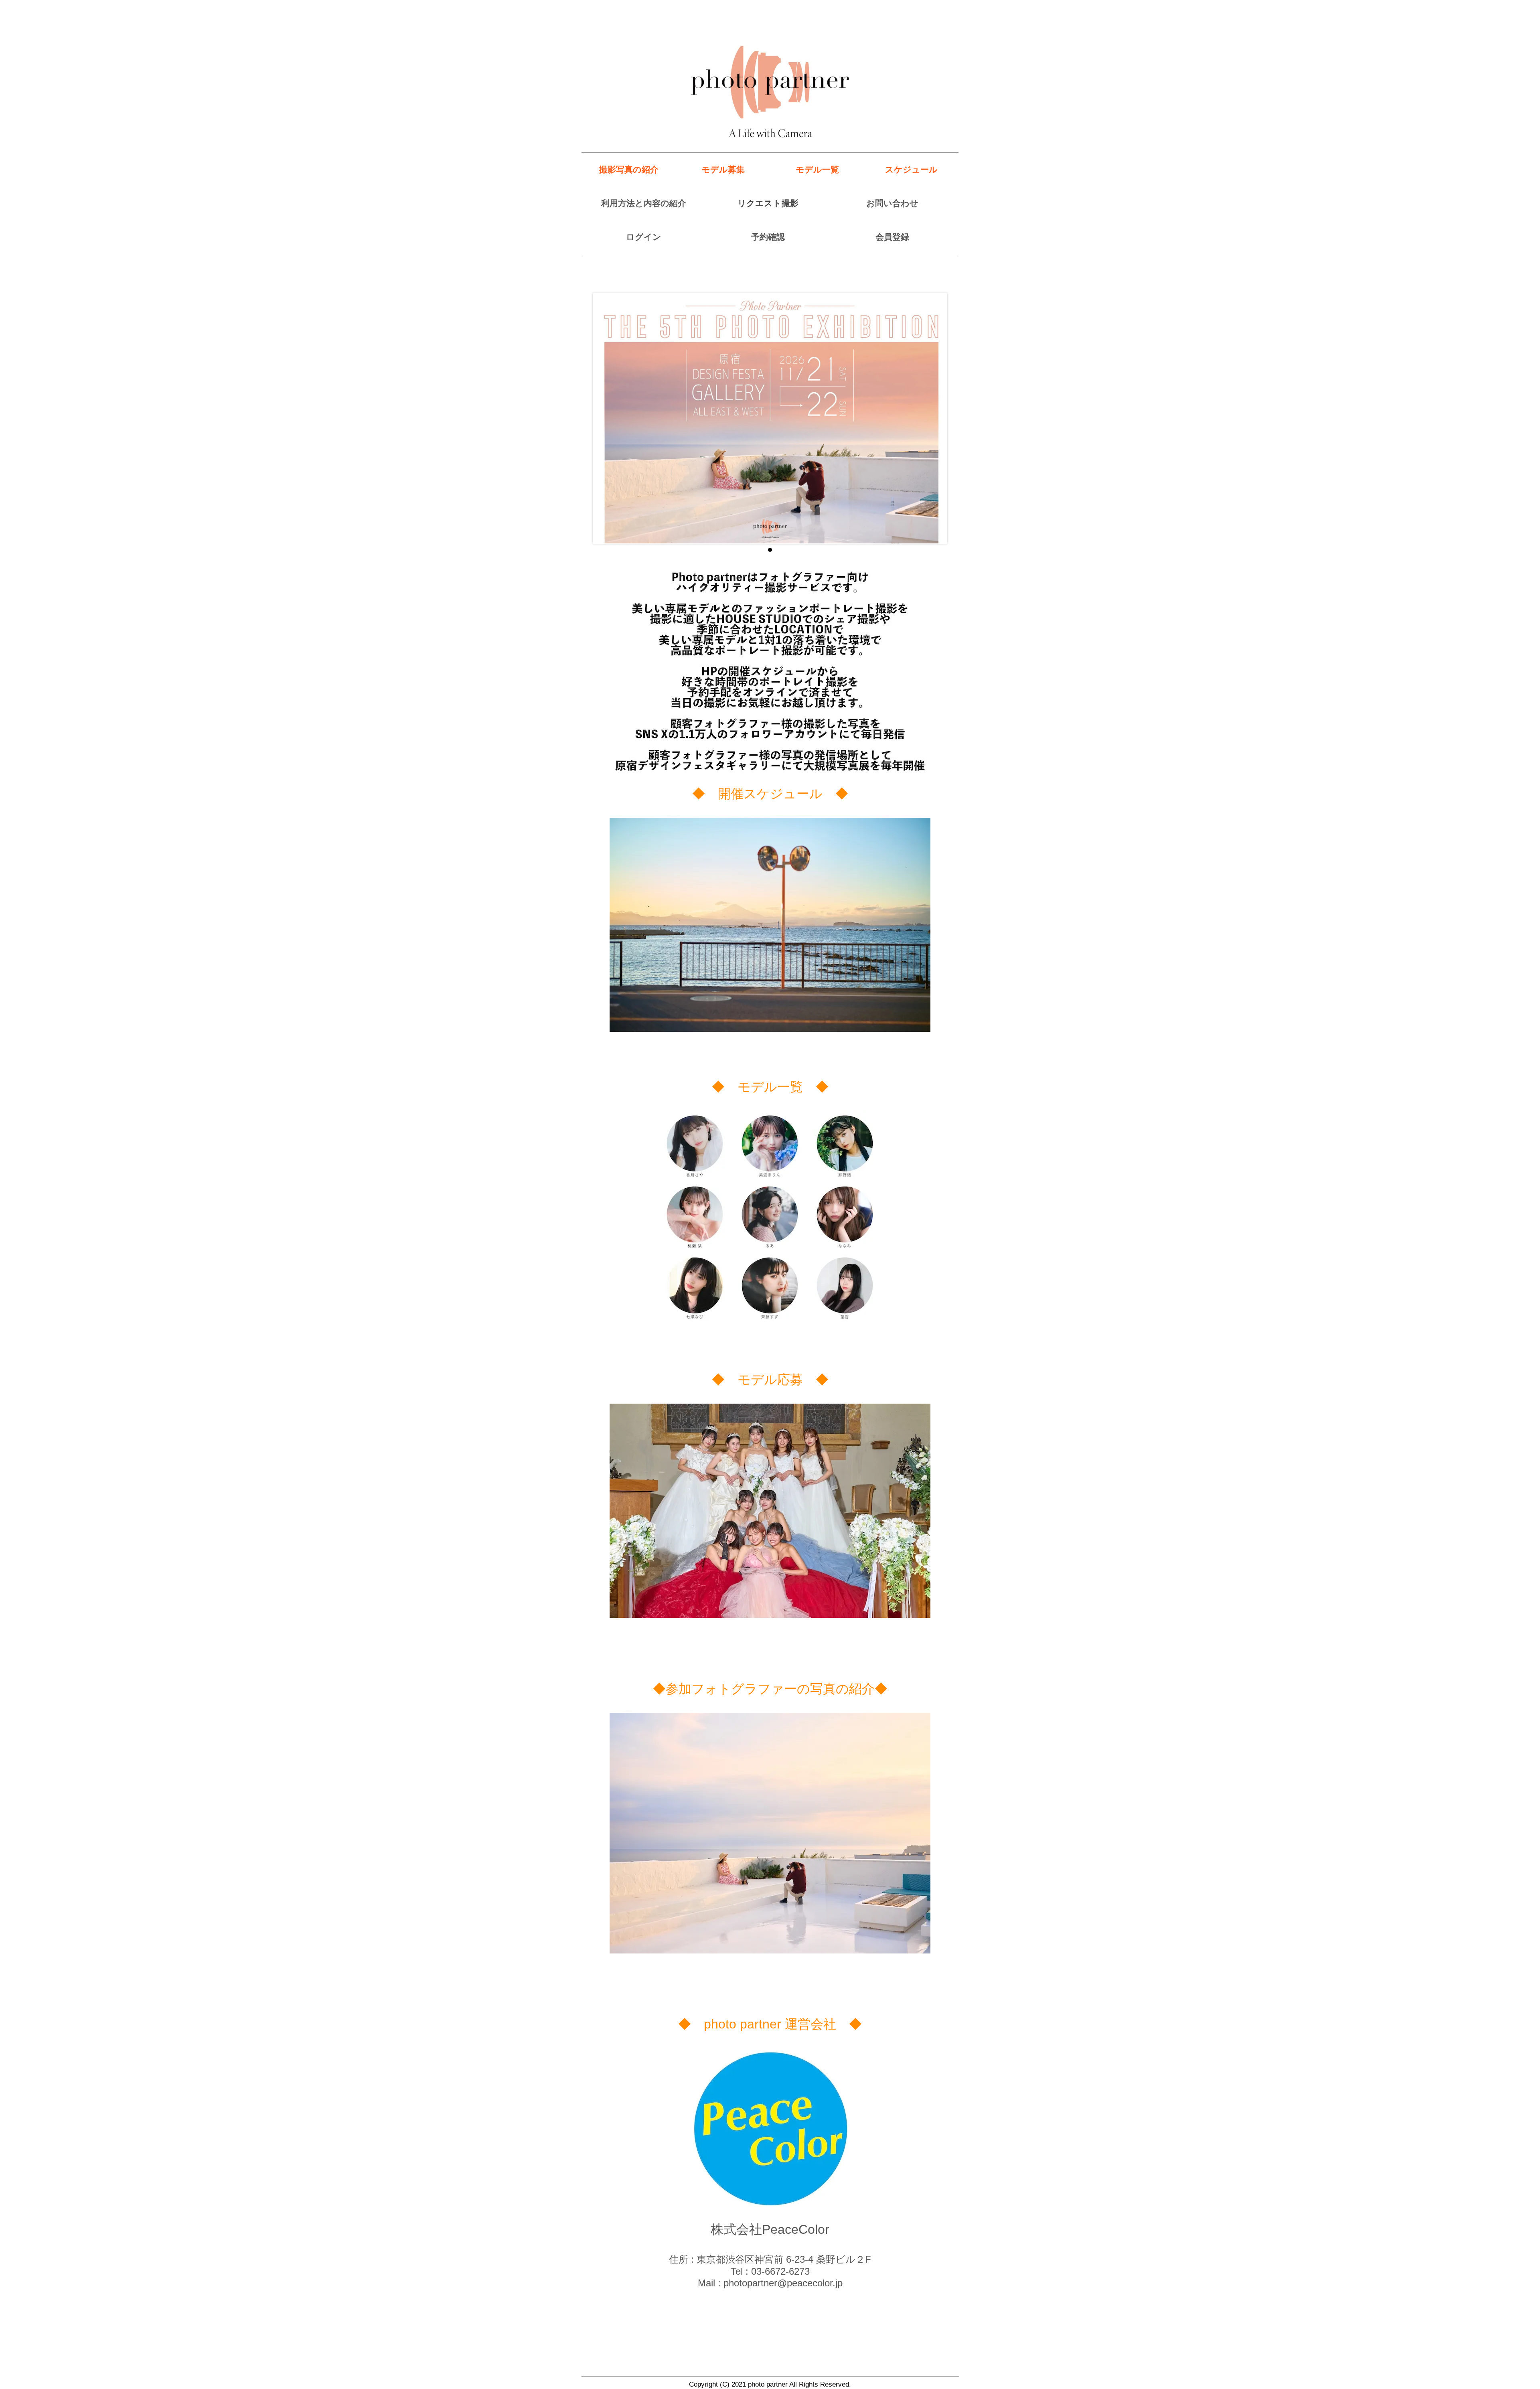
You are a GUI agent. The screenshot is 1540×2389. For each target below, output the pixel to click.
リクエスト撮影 (768, 203)
